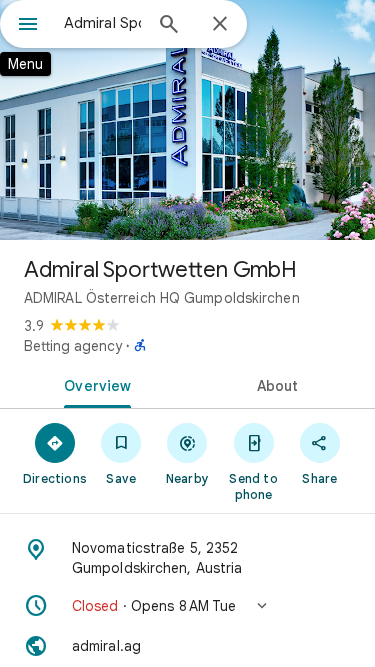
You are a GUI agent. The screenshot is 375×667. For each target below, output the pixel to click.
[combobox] (102, 23)
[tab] (94, 384)
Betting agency (73, 346)
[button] (187, 606)
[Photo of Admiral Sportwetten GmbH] (187, 120)
